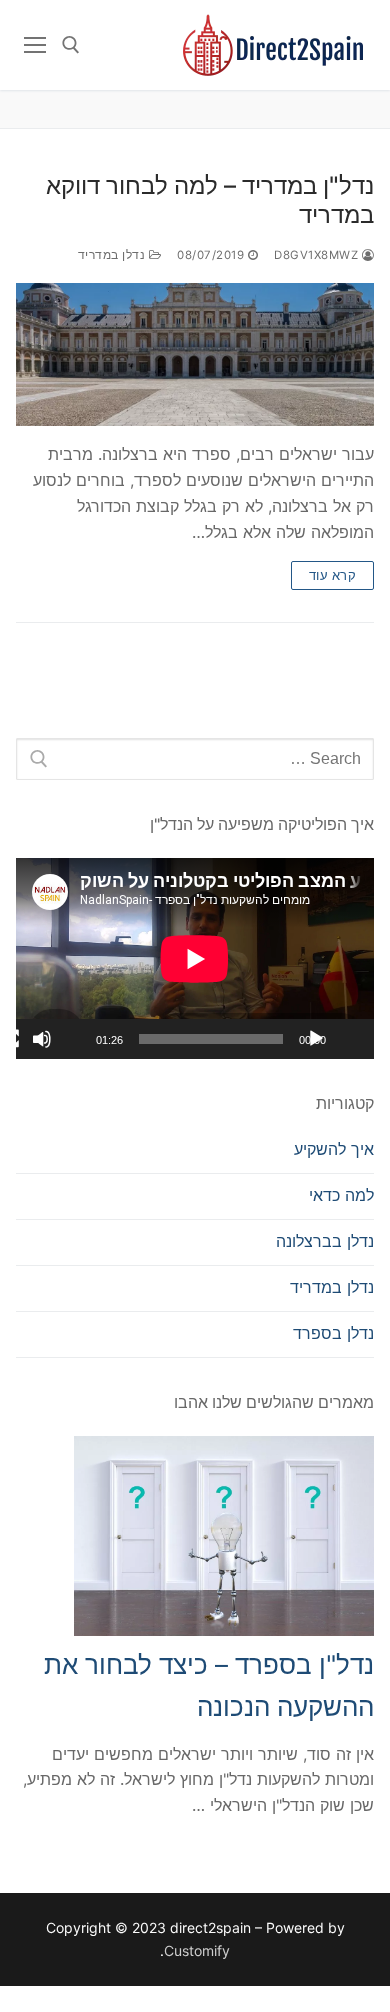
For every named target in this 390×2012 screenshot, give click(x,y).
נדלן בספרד (333, 1333)
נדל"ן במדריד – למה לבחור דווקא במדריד (210, 200)
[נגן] (316, 1039)
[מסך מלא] (10, 1039)
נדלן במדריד (113, 255)
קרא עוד (333, 575)
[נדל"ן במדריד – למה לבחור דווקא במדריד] (195, 354)
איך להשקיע (334, 1149)
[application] (195, 958)
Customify (197, 1950)
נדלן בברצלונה (325, 1241)
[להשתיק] (42, 1039)
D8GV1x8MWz (318, 255)
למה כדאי (341, 1195)
